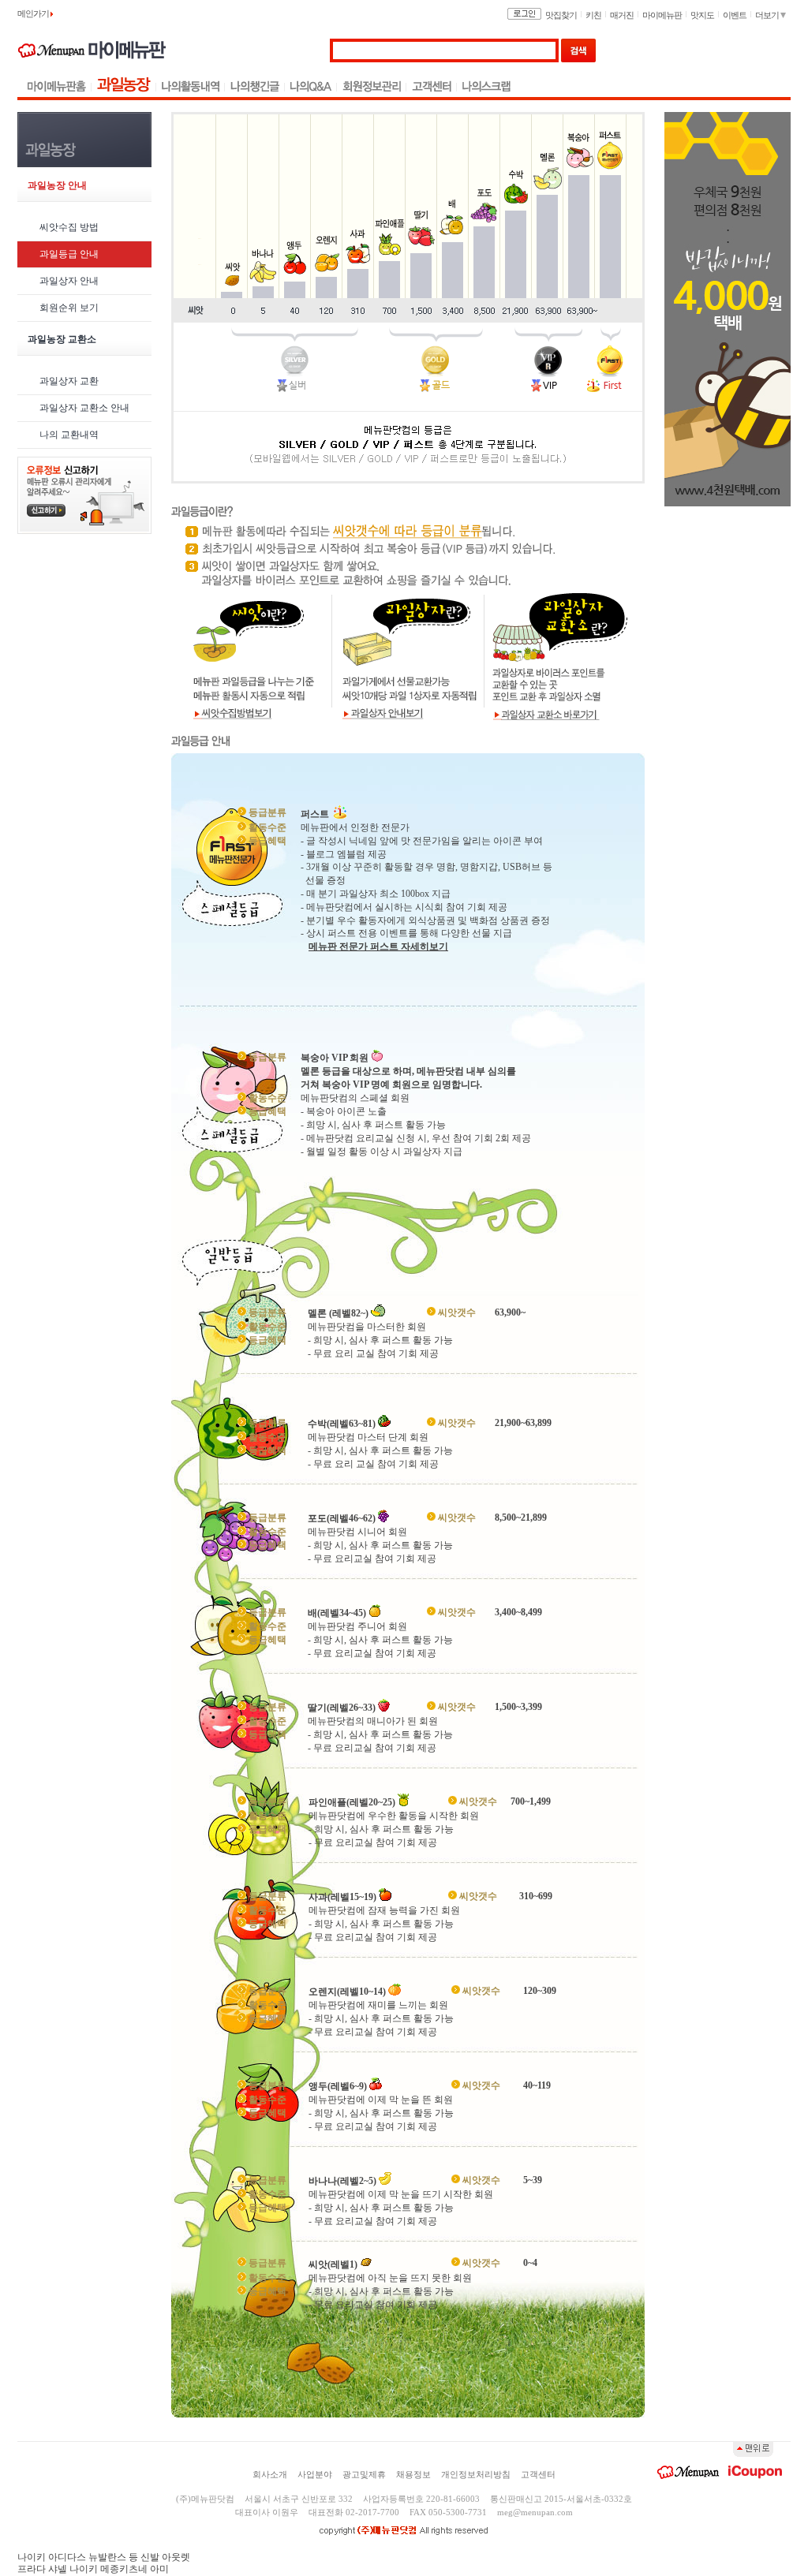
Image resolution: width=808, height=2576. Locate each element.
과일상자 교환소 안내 (84, 408)
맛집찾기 (561, 15)
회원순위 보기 (69, 308)
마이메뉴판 (662, 15)
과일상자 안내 (69, 281)
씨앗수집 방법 (69, 227)
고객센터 (538, 2474)
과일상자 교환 (69, 381)
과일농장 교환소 (62, 339)
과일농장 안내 (57, 185)
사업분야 (315, 2474)
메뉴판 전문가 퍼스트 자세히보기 (378, 946)
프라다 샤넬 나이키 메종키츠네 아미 (93, 2569)
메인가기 (34, 13)
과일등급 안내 (69, 254)
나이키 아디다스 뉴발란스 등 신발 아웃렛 (104, 2557)
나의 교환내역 (69, 435)
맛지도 (702, 15)
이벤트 (735, 15)
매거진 (622, 15)
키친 (593, 15)
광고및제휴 (364, 2474)
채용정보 (413, 2474)
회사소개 (270, 2474)
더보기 (768, 15)
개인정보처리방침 (476, 2474)
